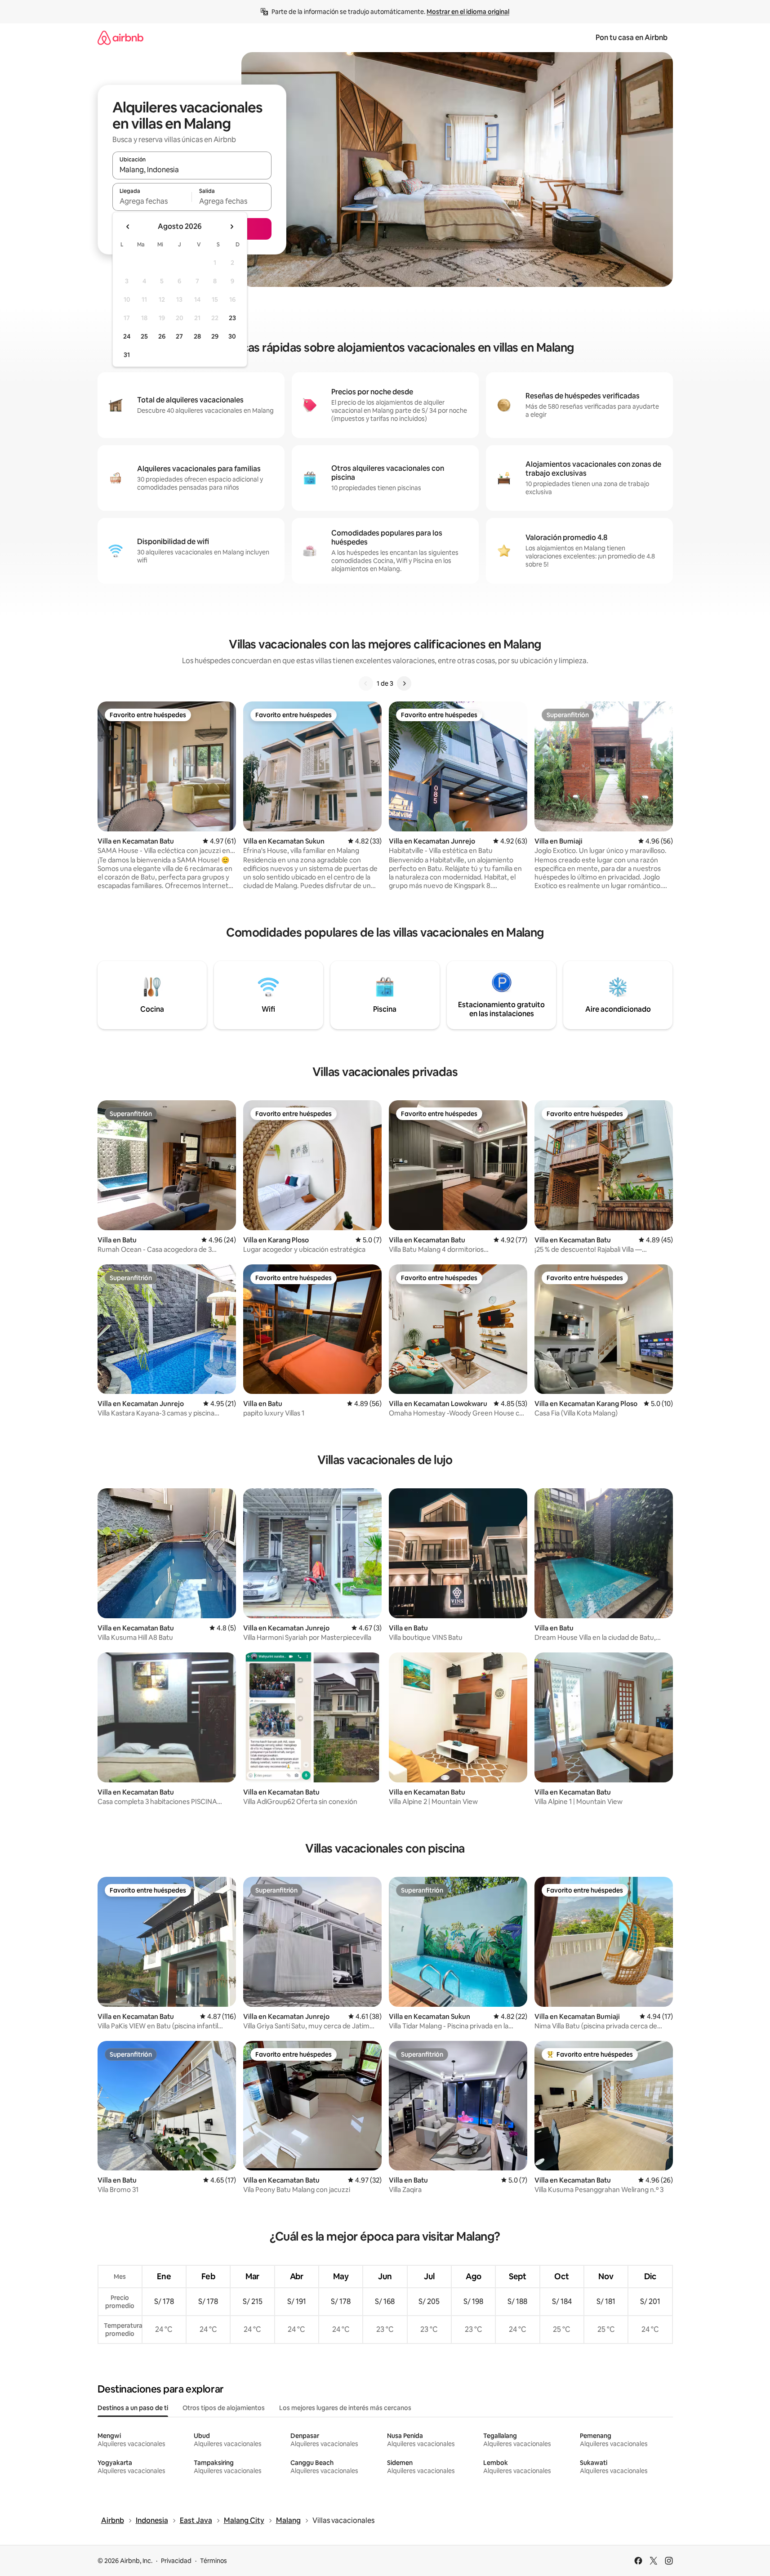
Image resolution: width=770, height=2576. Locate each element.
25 (144, 336)
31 (127, 355)
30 (232, 336)
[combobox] (192, 170)
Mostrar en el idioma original (468, 12)
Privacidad (176, 2561)
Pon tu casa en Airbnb (632, 38)
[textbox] (152, 201)
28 (197, 336)
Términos (214, 2561)
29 (215, 336)
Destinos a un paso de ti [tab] (133, 2408)
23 (232, 318)
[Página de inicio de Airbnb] (120, 38)
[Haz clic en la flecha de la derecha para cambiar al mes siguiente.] (231, 227)
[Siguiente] (404, 683)
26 (162, 336)
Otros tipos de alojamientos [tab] (224, 2408)
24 (127, 336)
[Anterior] (366, 683)
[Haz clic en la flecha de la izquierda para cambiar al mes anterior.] (128, 227)
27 (179, 336)
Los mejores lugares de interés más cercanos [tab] (345, 2408)
